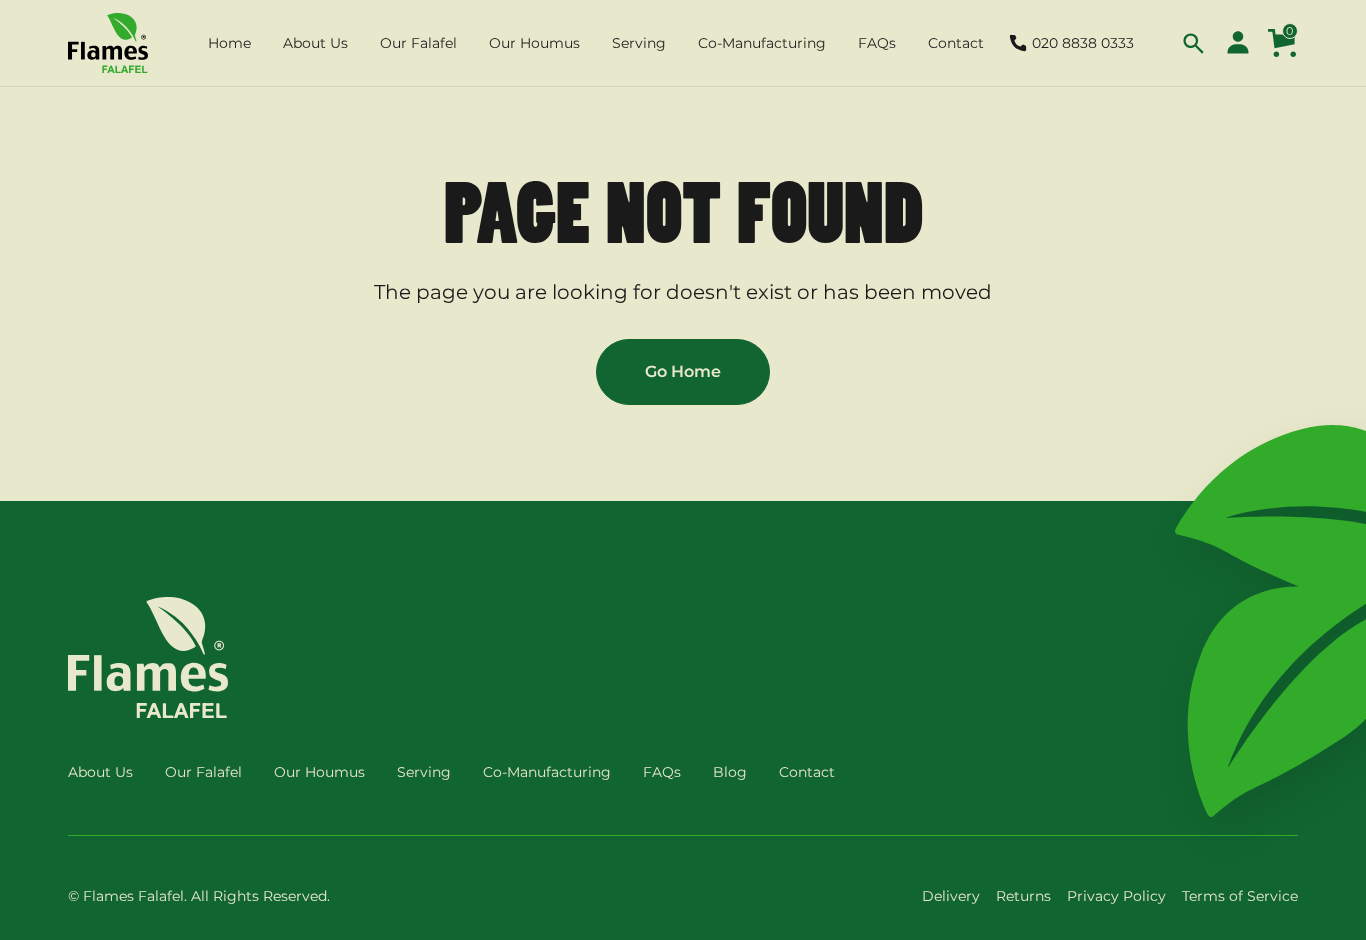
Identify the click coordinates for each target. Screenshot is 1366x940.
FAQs (662, 772)
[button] (229, 43)
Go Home (683, 371)
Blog (730, 772)
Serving (424, 772)
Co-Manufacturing (547, 772)
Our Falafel (203, 772)
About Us (100, 772)
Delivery (951, 896)
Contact (807, 772)
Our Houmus (319, 772)
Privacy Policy (1116, 896)
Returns (1023, 896)
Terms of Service (1240, 896)
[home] (108, 43)
